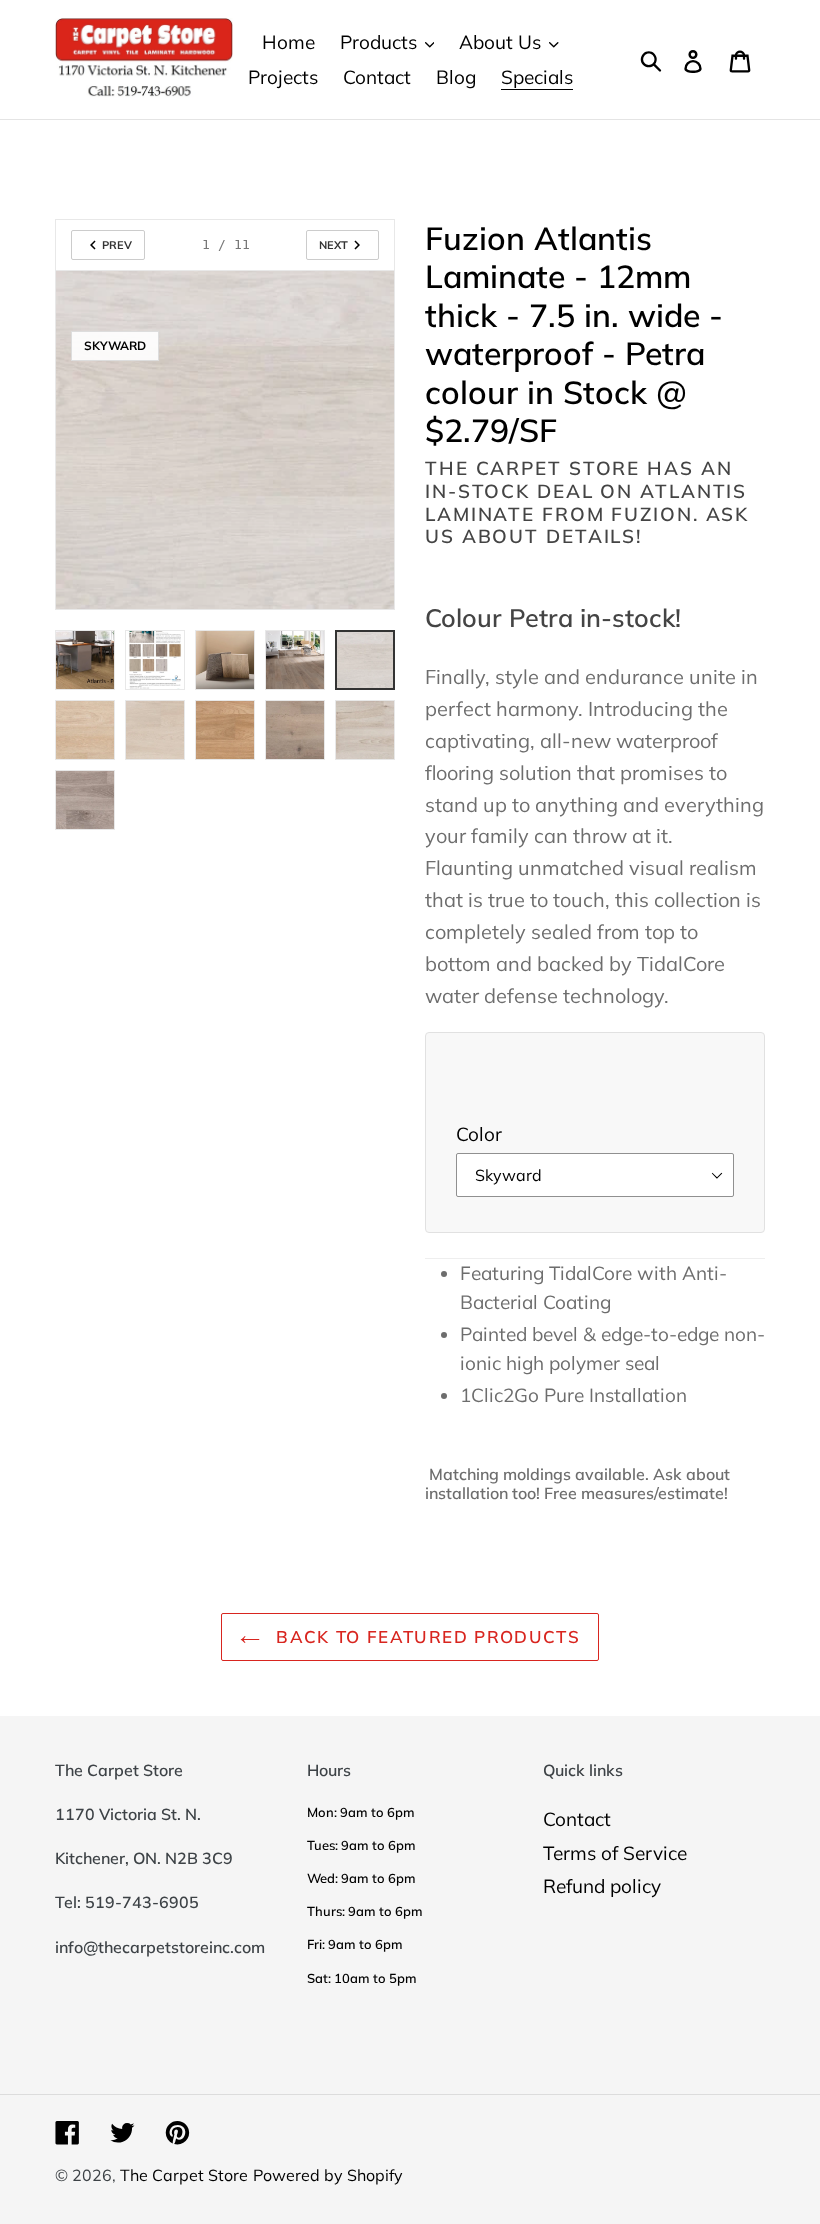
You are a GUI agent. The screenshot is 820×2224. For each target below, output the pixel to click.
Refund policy (602, 1886)
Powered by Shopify (328, 2175)
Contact (577, 1819)
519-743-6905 (142, 1902)
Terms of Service (615, 1853)
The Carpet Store (184, 2175)
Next (333, 245)
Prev (117, 245)
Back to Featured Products (425, 1636)
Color (479, 1134)
